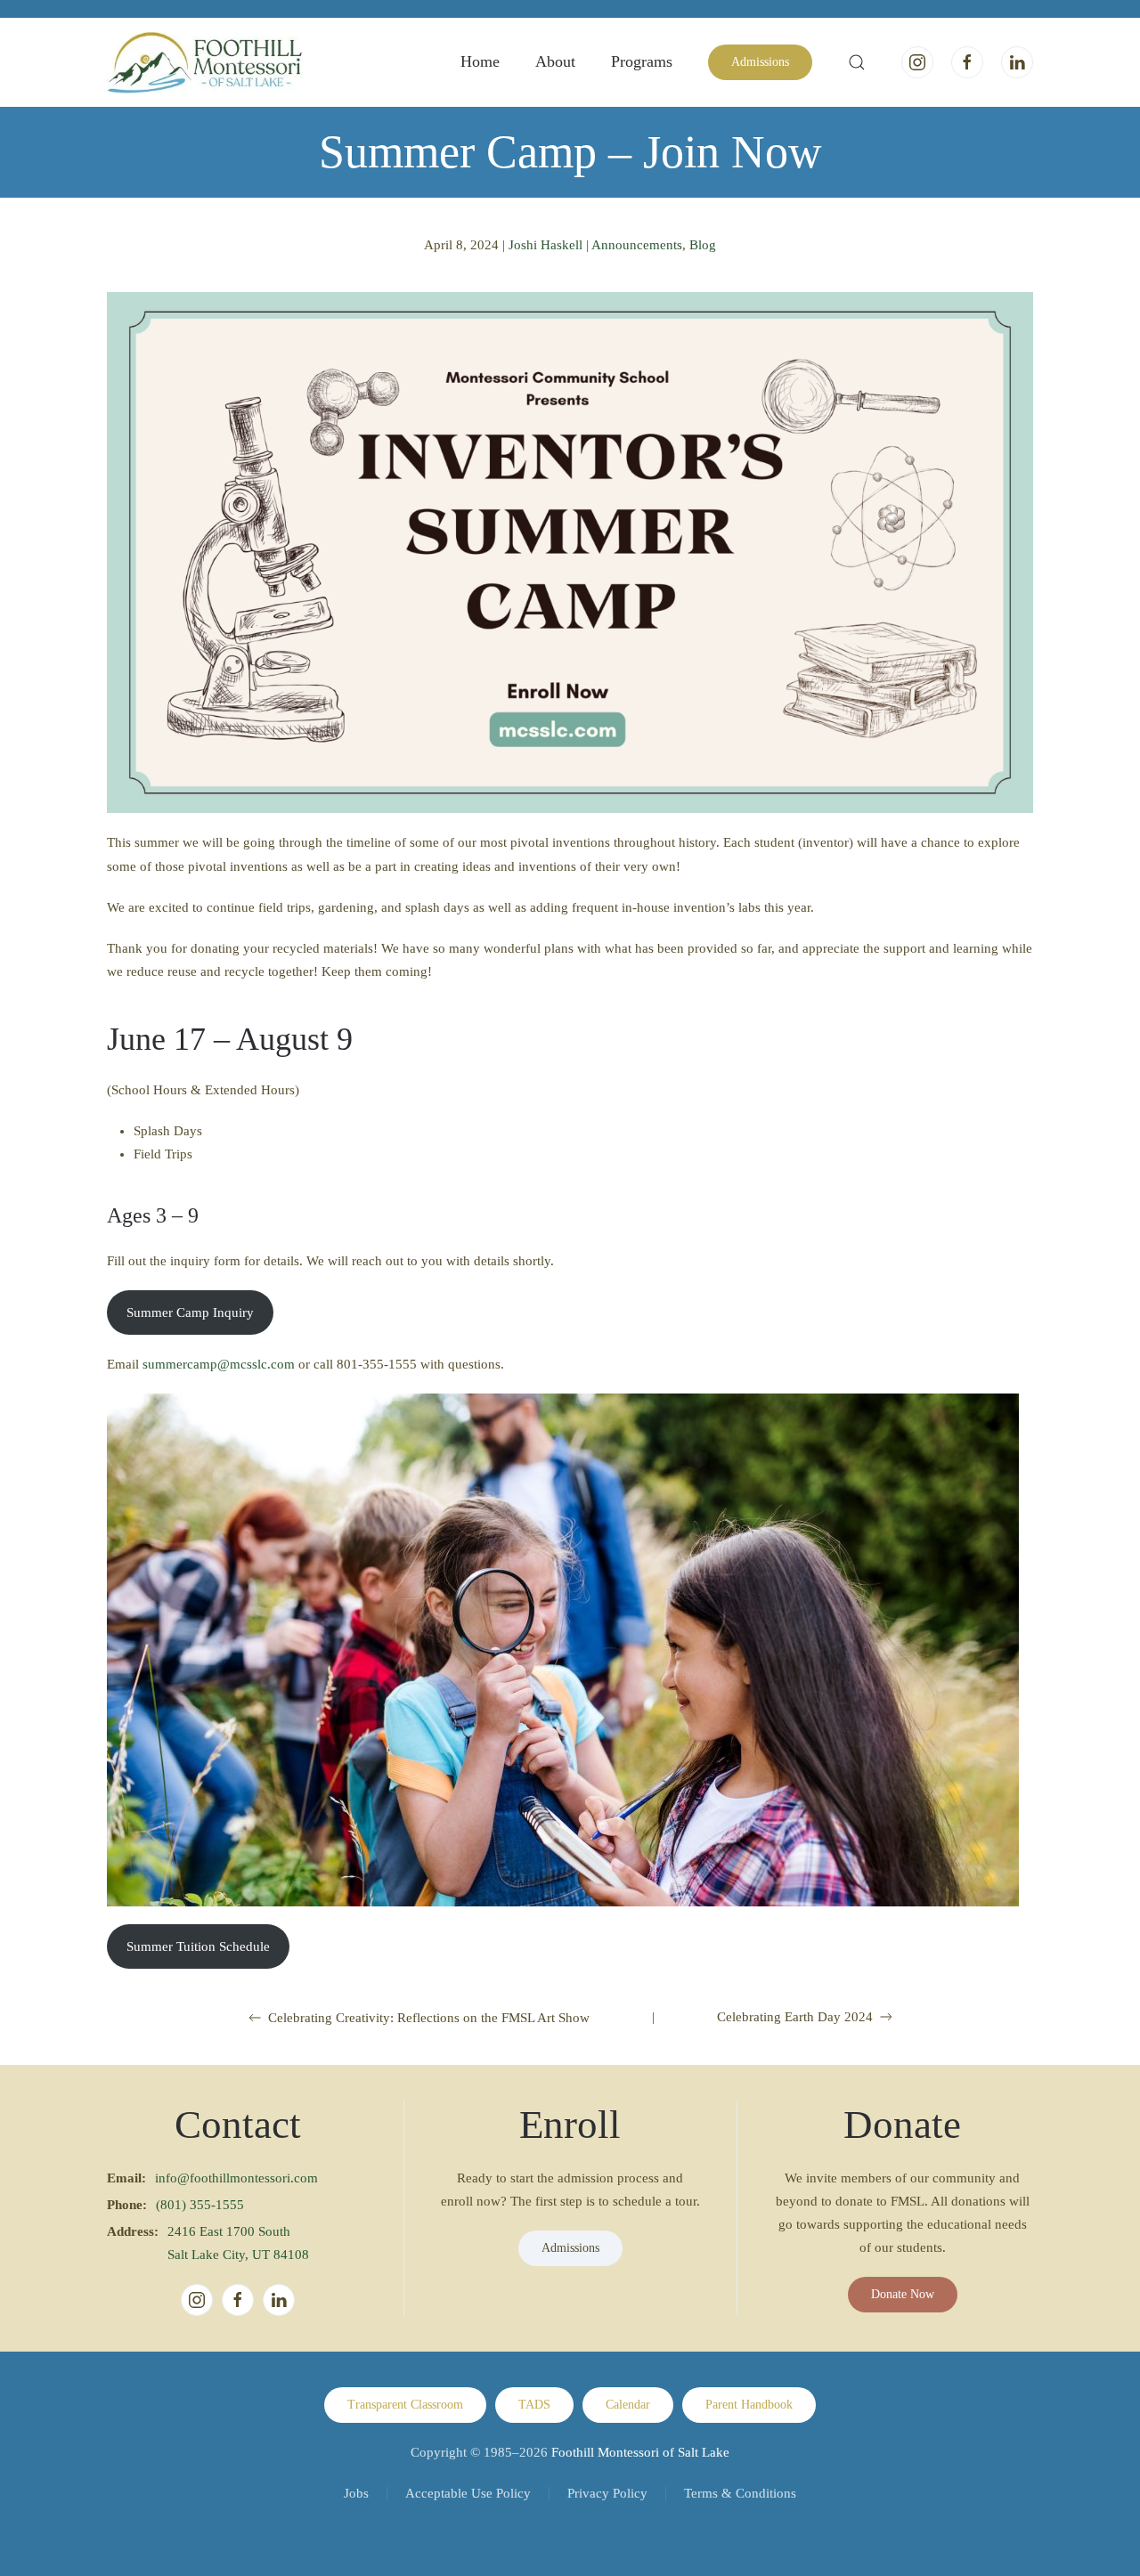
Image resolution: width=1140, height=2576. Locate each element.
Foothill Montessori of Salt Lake (640, 2452)
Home (480, 61)
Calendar (628, 2405)
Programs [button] (642, 61)
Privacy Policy (607, 2493)
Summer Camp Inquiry (190, 1312)
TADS (534, 2405)
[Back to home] (205, 62)
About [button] (555, 61)
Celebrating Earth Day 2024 (795, 2017)
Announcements (637, 245)
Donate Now (903, 2294)
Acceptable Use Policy (468, 2493)
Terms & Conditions (740, 2493)
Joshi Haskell (546, 245)
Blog (703, 245)
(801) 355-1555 (200, 2205)
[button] (857, 62)
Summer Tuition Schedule (198, 1946)
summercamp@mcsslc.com (219, 1364)
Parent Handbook (749, 2405)
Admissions (760, 62)
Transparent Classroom (405, 2405)
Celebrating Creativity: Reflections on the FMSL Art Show (429, 2018)
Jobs (356, 2493)
